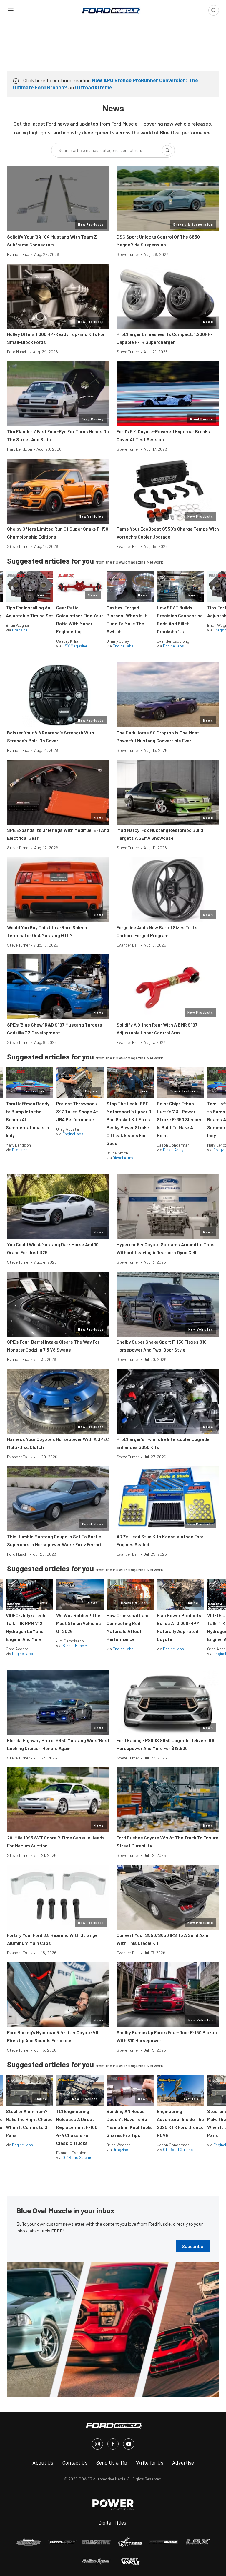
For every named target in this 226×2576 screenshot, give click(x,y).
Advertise (183, 2462)
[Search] (167, 150)
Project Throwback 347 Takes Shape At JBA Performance (77, 1111)
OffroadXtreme (94, 87)
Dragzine (20, 630)
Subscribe (193, 2246)
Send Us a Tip (112, 2462)
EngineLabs (123, 646)
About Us (43, 2462)
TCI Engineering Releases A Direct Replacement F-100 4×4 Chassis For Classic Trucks (77, 2127)
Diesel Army (123, 1158)
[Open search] (214, 10)
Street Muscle (75, 1646)
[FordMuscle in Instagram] (97, 2444)
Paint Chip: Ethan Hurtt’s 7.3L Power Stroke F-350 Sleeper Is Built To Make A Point (179, 1119)
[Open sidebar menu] (11, 10)
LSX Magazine (75, 646)
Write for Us (150, 2462)
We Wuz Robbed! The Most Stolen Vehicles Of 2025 (79, 1623)
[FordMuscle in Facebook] (113, 2444)
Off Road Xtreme (77, 2157)
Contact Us (75, 2462)
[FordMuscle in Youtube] (129, 2444)
